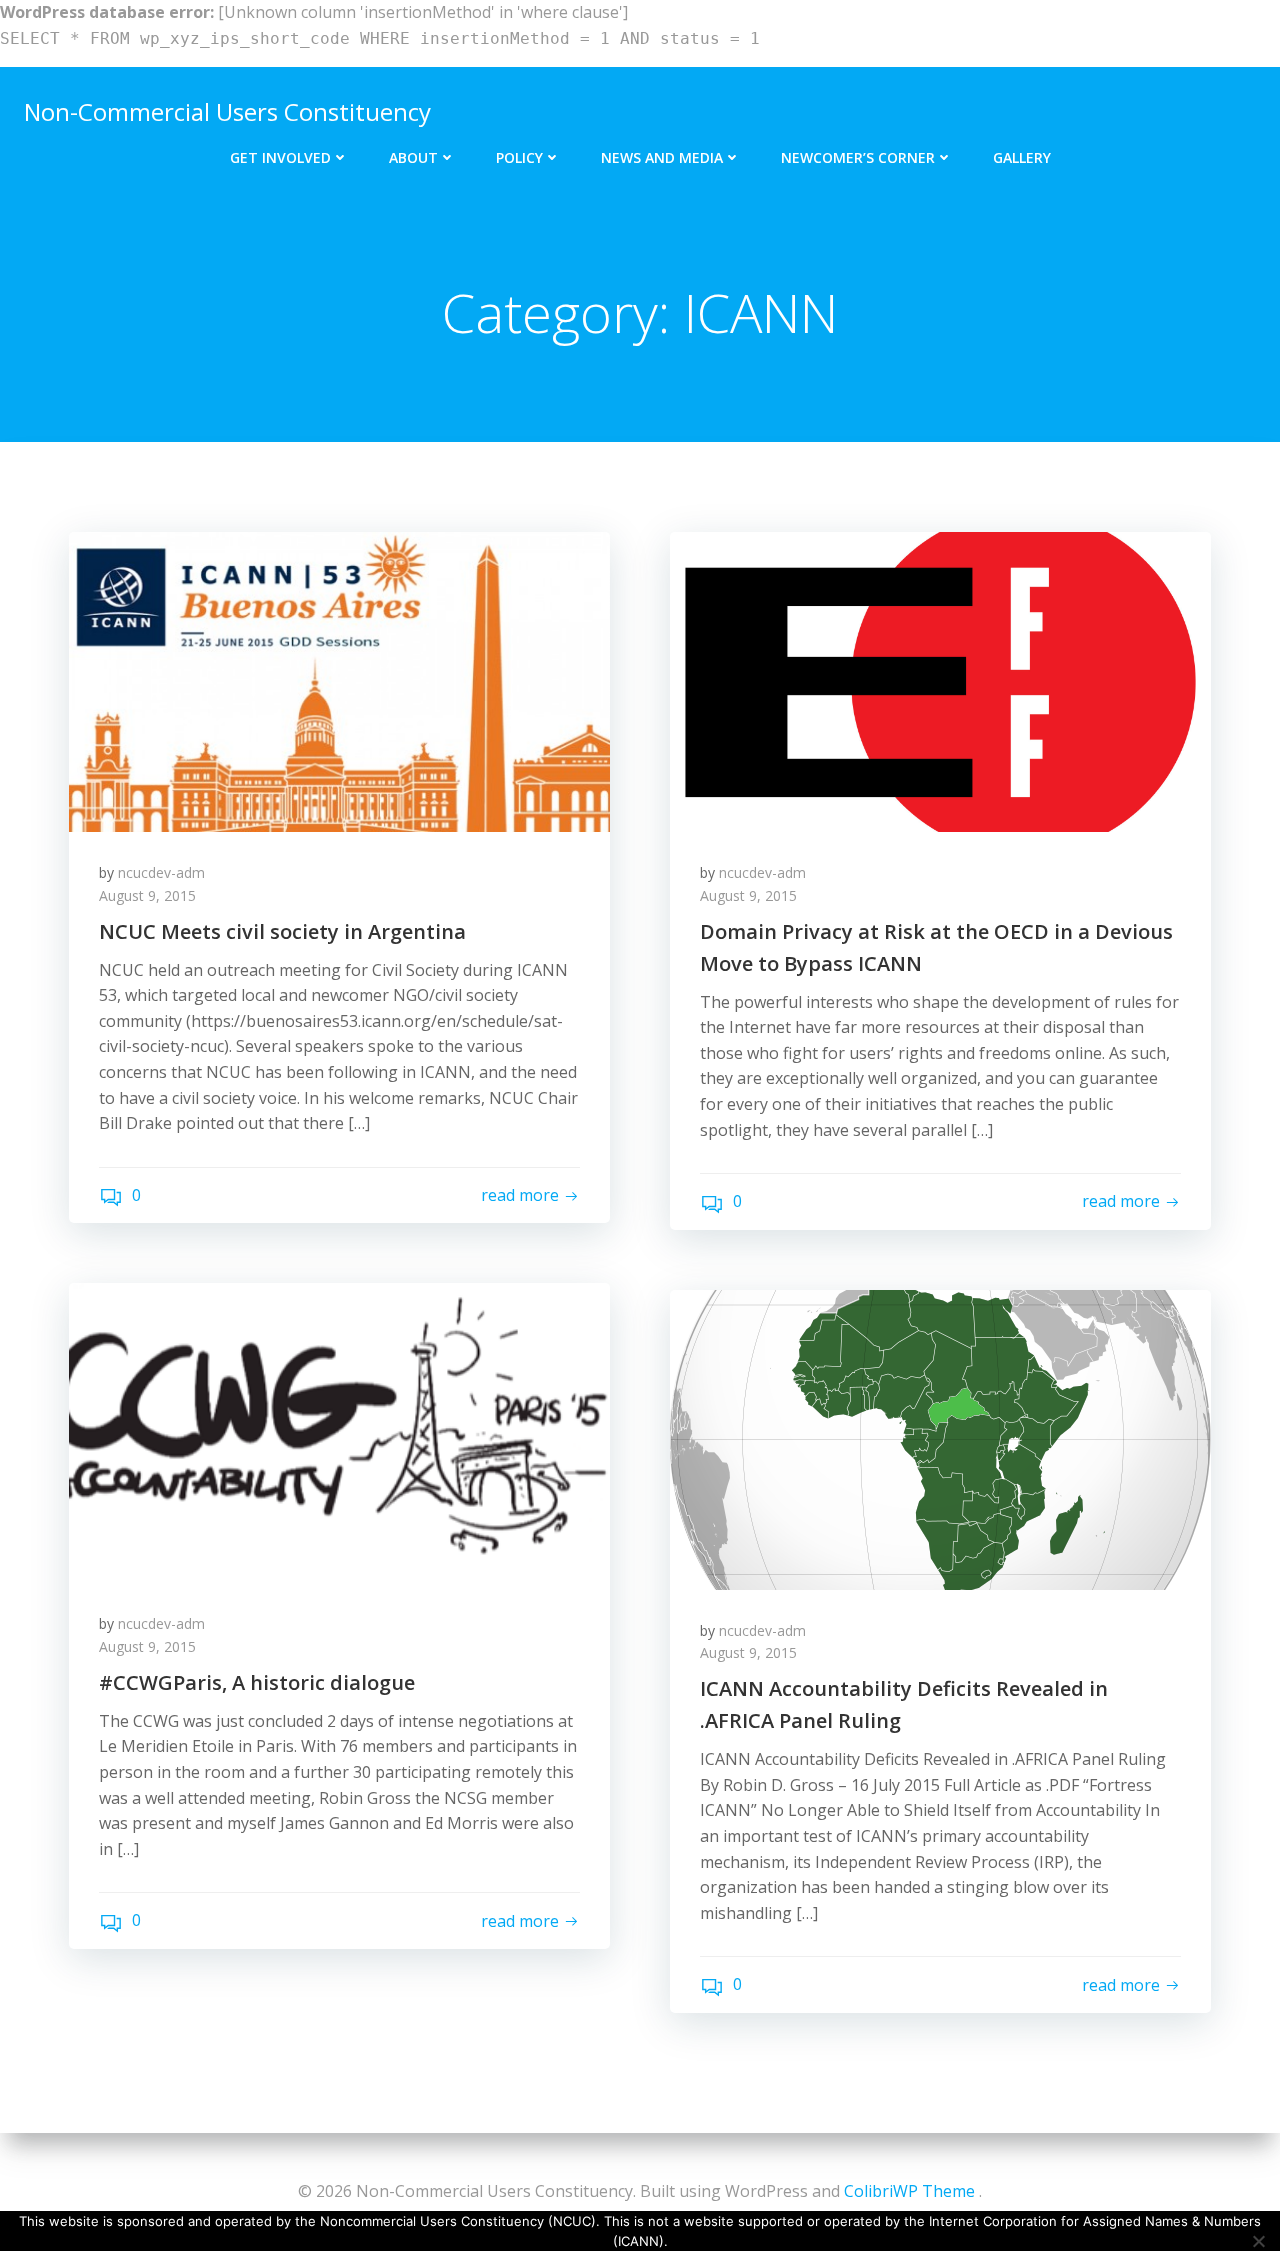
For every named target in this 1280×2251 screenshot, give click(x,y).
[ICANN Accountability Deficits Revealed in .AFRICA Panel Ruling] (940, 1438)
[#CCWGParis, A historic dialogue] (339, 1432)
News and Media (662, 157)
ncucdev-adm (161, 872)
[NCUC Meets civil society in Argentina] (339, 681)
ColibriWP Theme (909, 2191)
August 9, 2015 (147, 895)
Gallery (1022, 157)
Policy (519, 157)
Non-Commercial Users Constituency (227, 111)
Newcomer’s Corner (858, 157)
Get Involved (280, 157)
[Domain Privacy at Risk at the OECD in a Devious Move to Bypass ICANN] (940, 681)
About (413, 157)
